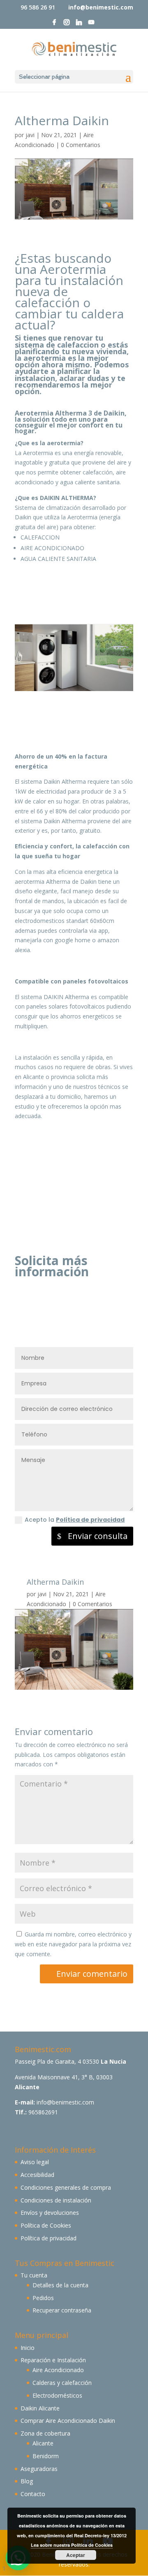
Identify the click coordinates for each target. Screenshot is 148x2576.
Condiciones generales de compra (66, 2187)
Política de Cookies (46, 2225)
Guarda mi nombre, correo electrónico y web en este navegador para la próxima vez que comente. (73, 1944)
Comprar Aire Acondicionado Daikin (68, 2421)
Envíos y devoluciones (50, 2213)
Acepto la (75, 1520)
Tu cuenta (34, 2275)
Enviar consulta (98, 1536)
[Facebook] (54, 25)
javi (30, 135)
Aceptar (76, 2555)
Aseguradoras (39, 2469)
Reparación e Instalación (53, 2360)
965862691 (43, 2112)
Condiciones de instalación (56, 2200)
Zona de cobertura (45, 2433)
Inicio (28, 2348)
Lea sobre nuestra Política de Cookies (72, 2545)
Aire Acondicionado (58, 2370)
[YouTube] (91, 25)
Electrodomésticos (57, 2395)
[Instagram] (67, 25)
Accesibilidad (37, 2175)
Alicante (43, 2443)
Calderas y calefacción (62, 2383)
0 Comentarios (81, 145)
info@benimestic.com (65, 2102)
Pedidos (43, 2298)
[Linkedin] (79, 25)
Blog (27, 2481)
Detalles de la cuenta (60, 2285)
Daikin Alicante (40, 2408)
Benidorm (46, 2456)
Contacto (33, 2494)
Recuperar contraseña (62, 2310)
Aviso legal (35, 2162)
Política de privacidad (90, 1520)
